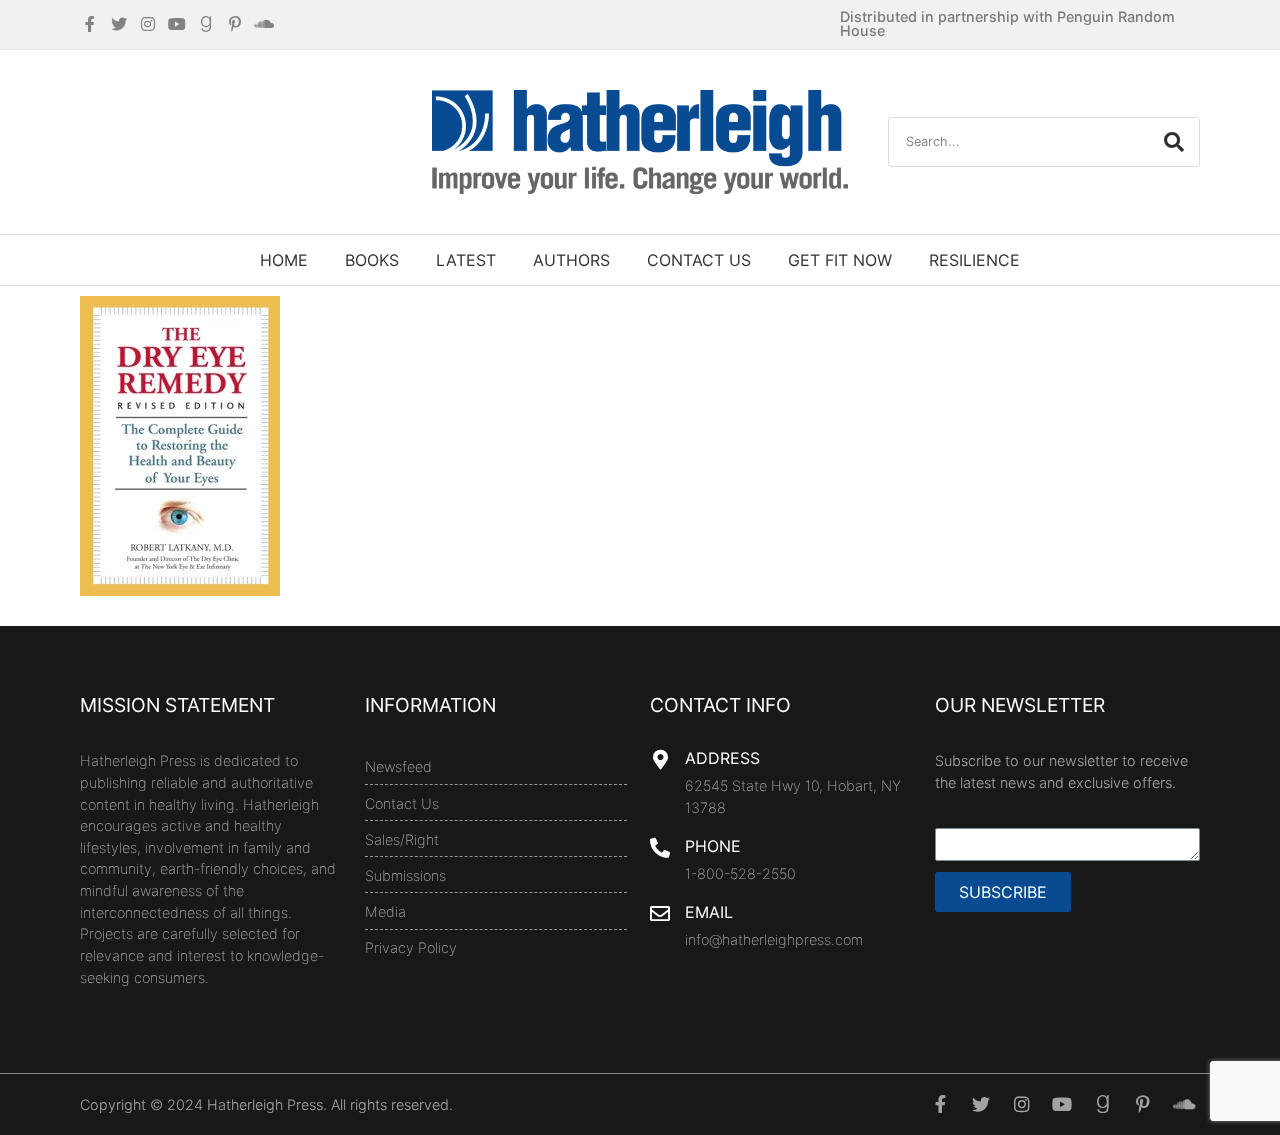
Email (709, 912)
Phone (713, 846)
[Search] (1174, 142)
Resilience (974, 260)
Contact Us (699, 260)
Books (372, 260)
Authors (571, 260)
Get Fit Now (840, 260)
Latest (466, 260)
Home (284, 260)
